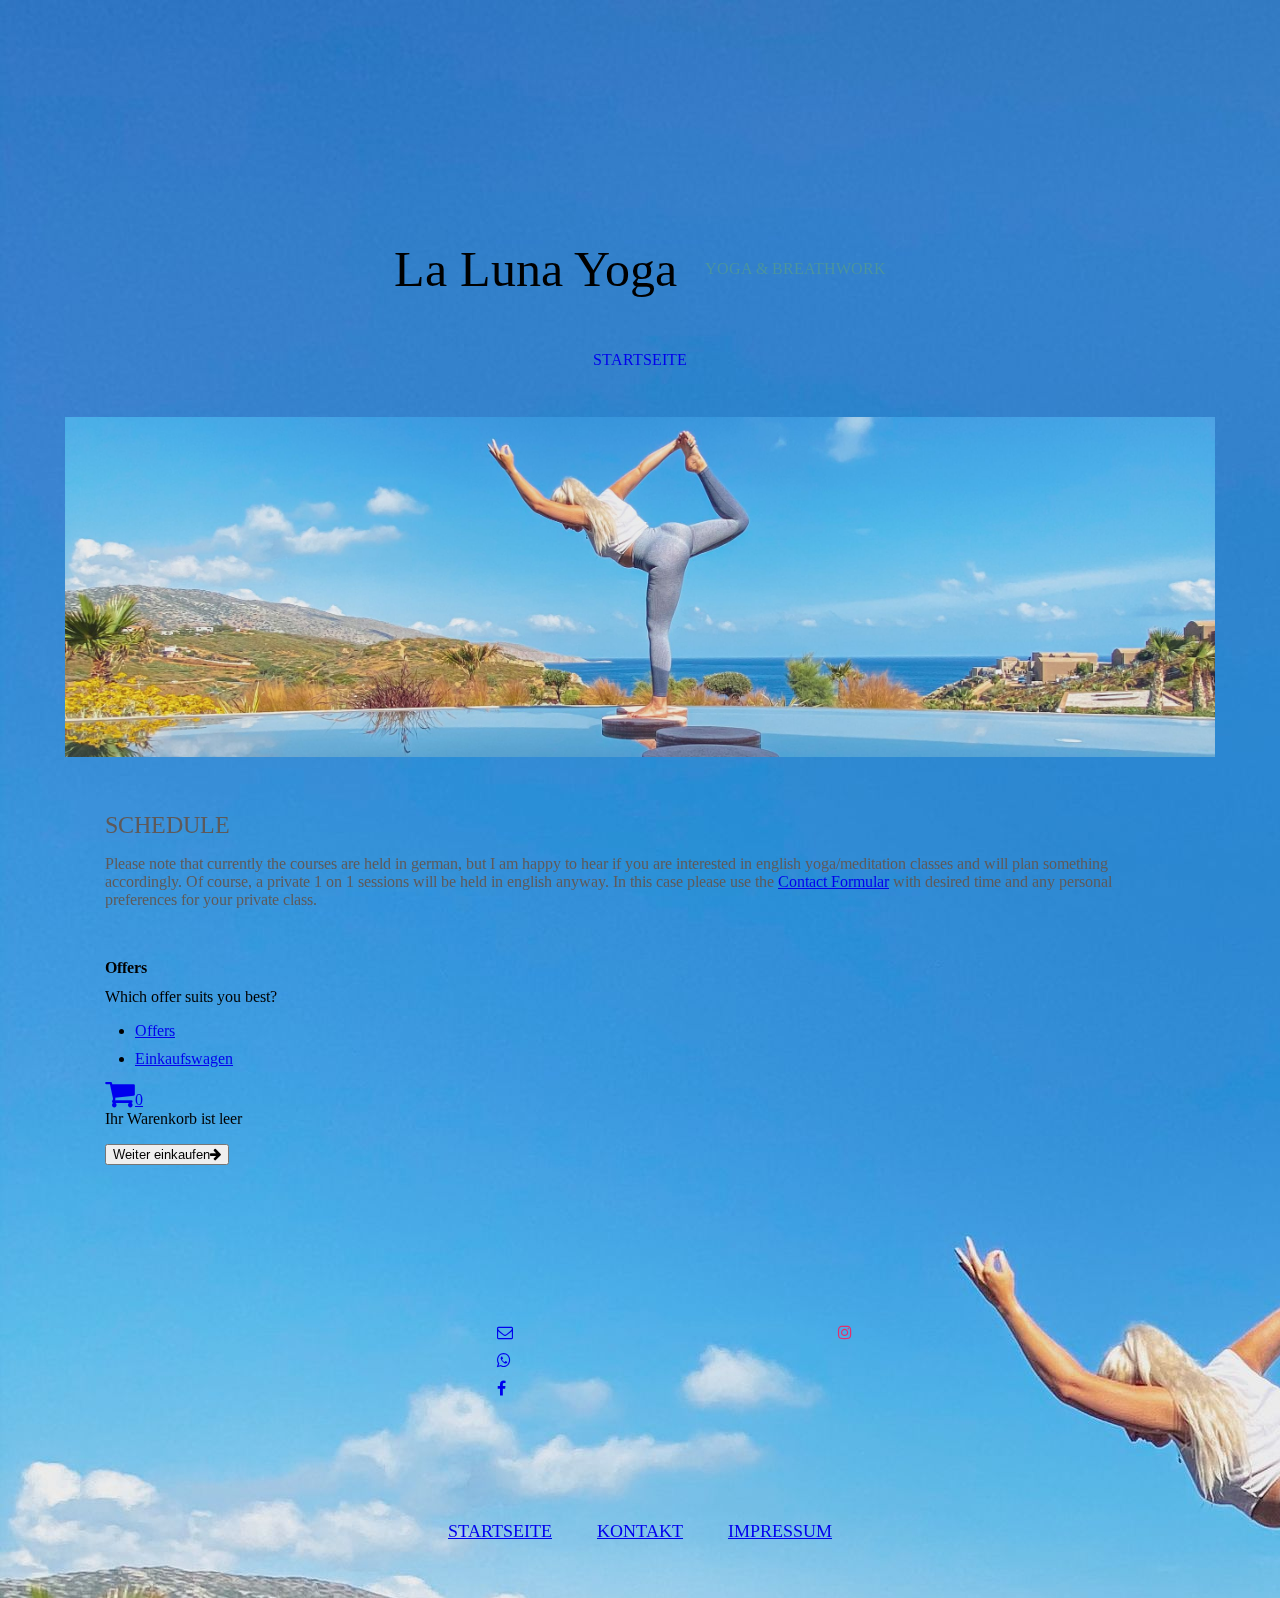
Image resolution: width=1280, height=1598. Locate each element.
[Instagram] (845, 1332)
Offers (155, 1030)
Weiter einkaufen (161, 1154)
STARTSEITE (640, 359)
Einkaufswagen (184, 1058)
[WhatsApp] (504, 1360)
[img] (640, 587)
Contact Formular (833, 881)
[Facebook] (501, 1388)
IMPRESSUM (780, 1531)
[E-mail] (505, 1332)
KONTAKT (640, 1531)
